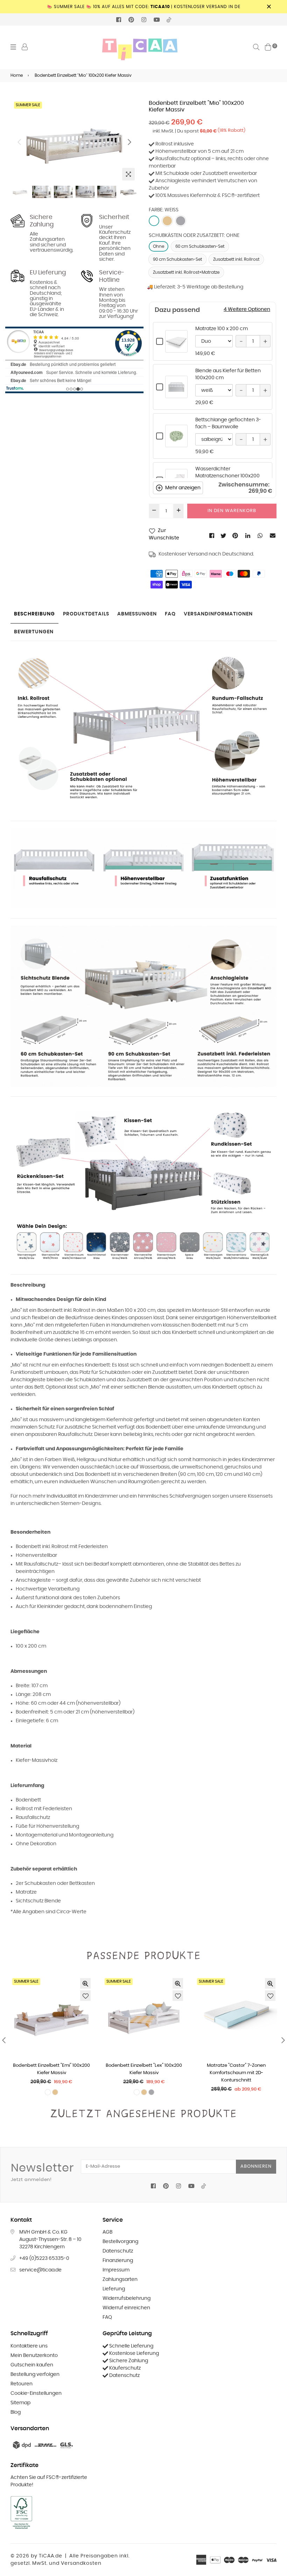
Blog (16, 2412)
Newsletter (42, 2172)
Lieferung (114, 2289)
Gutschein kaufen (32, 2365)
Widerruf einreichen (126, 2308)
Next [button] (129, 142)
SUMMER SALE (28, 105)
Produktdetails (86, 614)
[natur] (167, 221)
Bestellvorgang (120, 2242)
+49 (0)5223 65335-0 (44, 2258)
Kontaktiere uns (29, 2346)
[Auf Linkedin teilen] (248, 536)
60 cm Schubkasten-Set (200, 246)
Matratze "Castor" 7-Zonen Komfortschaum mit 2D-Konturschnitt (236, 2073)
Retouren (22, 2384)
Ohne (159, 246)
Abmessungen (137, 614)
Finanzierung (118, 2261)
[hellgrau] (181, 221)
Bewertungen (34, 632)
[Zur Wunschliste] (85, 1996)
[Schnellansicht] (85, 1983)
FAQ (107, 2317)
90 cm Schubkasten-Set (177, 259)
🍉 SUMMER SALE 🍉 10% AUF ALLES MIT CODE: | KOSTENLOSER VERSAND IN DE (144, 7)
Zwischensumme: (244, 485)
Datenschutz (118, 2251)
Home (17, 75)
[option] (74, 142)
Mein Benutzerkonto (34, 2356)
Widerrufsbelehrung (127, 2298)
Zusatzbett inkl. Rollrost (236, 259)
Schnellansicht (176, 349)
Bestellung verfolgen (35, 2374)
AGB (107, 2232)
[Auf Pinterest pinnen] (236, 536)
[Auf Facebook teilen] (212, 536)
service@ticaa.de (40, 2270)
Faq (170, 614)
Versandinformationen (218, 614)
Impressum (116, 2270)
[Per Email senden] (273, 536)
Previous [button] (19, 142)
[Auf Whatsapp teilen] (261, 536)
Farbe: (164, 210)
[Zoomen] (128, 174)
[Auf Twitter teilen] (224, 536)
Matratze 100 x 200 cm (222, 329)
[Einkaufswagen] (268, 47)
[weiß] (154, 221)
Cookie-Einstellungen (36, 2393)
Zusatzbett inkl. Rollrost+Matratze (186, 272)
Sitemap (20, 2403)
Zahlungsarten (120, 2279)
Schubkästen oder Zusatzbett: (194, 236)
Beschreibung (34, 614)
